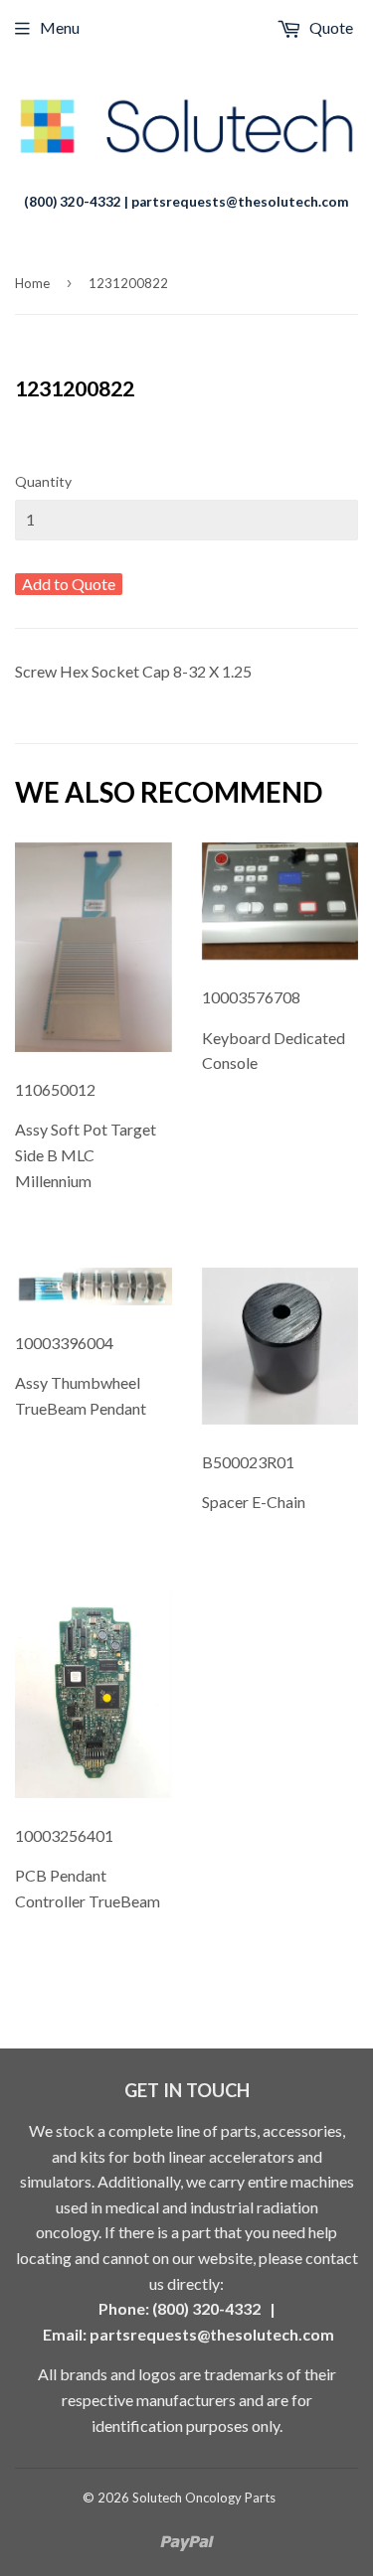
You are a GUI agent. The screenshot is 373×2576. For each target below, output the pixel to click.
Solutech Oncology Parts (204, 2498)
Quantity (43, 481)
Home (32, 283)
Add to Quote (69, 584)
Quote (330, 27)
